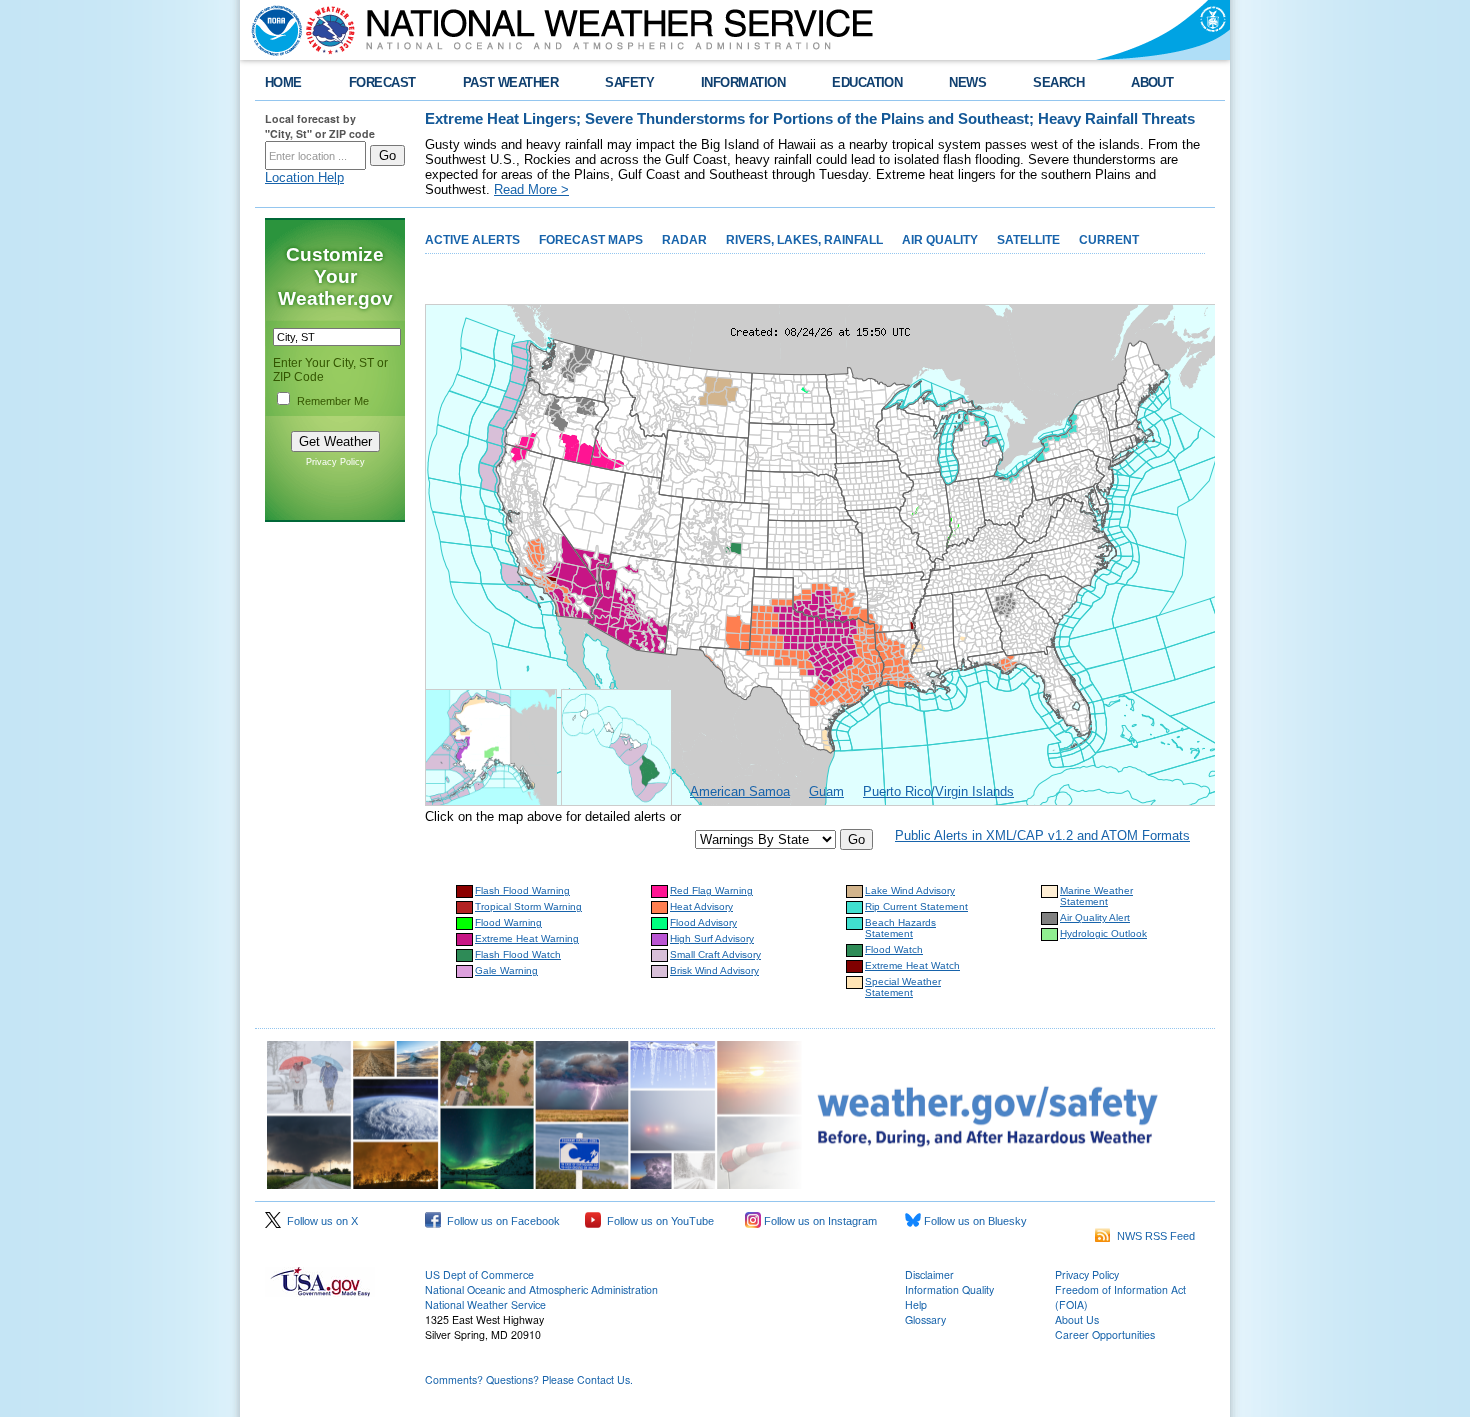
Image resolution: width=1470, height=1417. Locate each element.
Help (916, 1304)
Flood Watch (894, 949)
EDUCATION (867, 82)
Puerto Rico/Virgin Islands (938, 791)
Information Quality (949, 1289)
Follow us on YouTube (657, 1221)
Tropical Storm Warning (528, 906)
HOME (283, 82)
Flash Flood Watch (518, 954)
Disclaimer (929, 1274)
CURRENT (1109, 240)
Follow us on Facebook (500, 1221)
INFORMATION (743, 82)
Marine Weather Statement (1096, 896)
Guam (826, 791)
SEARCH (1058, 82)
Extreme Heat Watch (912, 965)
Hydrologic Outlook (1103, 933)
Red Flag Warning (711, 890)
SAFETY (629, 82)
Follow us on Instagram (819, 1221)
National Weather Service (485, 1304)
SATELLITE (1028, 240)
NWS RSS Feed (1153, 1236)
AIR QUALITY (940, 240)
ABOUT (1152, 82)
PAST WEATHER (511, 82)
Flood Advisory (703, 922)
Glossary (925, 1319)
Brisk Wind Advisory (714, 970)
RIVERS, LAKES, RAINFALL (804, 240)
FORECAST (382, 82)
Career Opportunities (1105, 1334)
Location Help (304, 177)
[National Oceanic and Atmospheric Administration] (272, 30)
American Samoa (740, 791)
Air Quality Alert (1095, 917)
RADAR (684, 240)
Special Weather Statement (903, 987)
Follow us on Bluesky (974, 1221)
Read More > (531, 189)
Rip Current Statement (916, 906)
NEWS (967, 82)
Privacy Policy (335, 462)
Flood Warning (508, 922)
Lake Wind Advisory (910, 890)
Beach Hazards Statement (900, 928)
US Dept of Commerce (479, 1274)
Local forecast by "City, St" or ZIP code (320, 126)
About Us (1077, 1319)
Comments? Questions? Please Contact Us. (529, 1379)
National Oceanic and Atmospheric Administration (541, 1289)
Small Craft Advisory (715, 954)
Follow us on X (319, 1221)
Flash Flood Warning (522, 890)
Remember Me (333, 401)
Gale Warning (506, 970)
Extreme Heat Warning (527, 938)
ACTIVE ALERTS (472, 240)
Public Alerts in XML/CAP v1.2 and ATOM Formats (1042, 835)
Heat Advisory (701, 906)
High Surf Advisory (712, 938)
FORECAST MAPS (591, 240)
